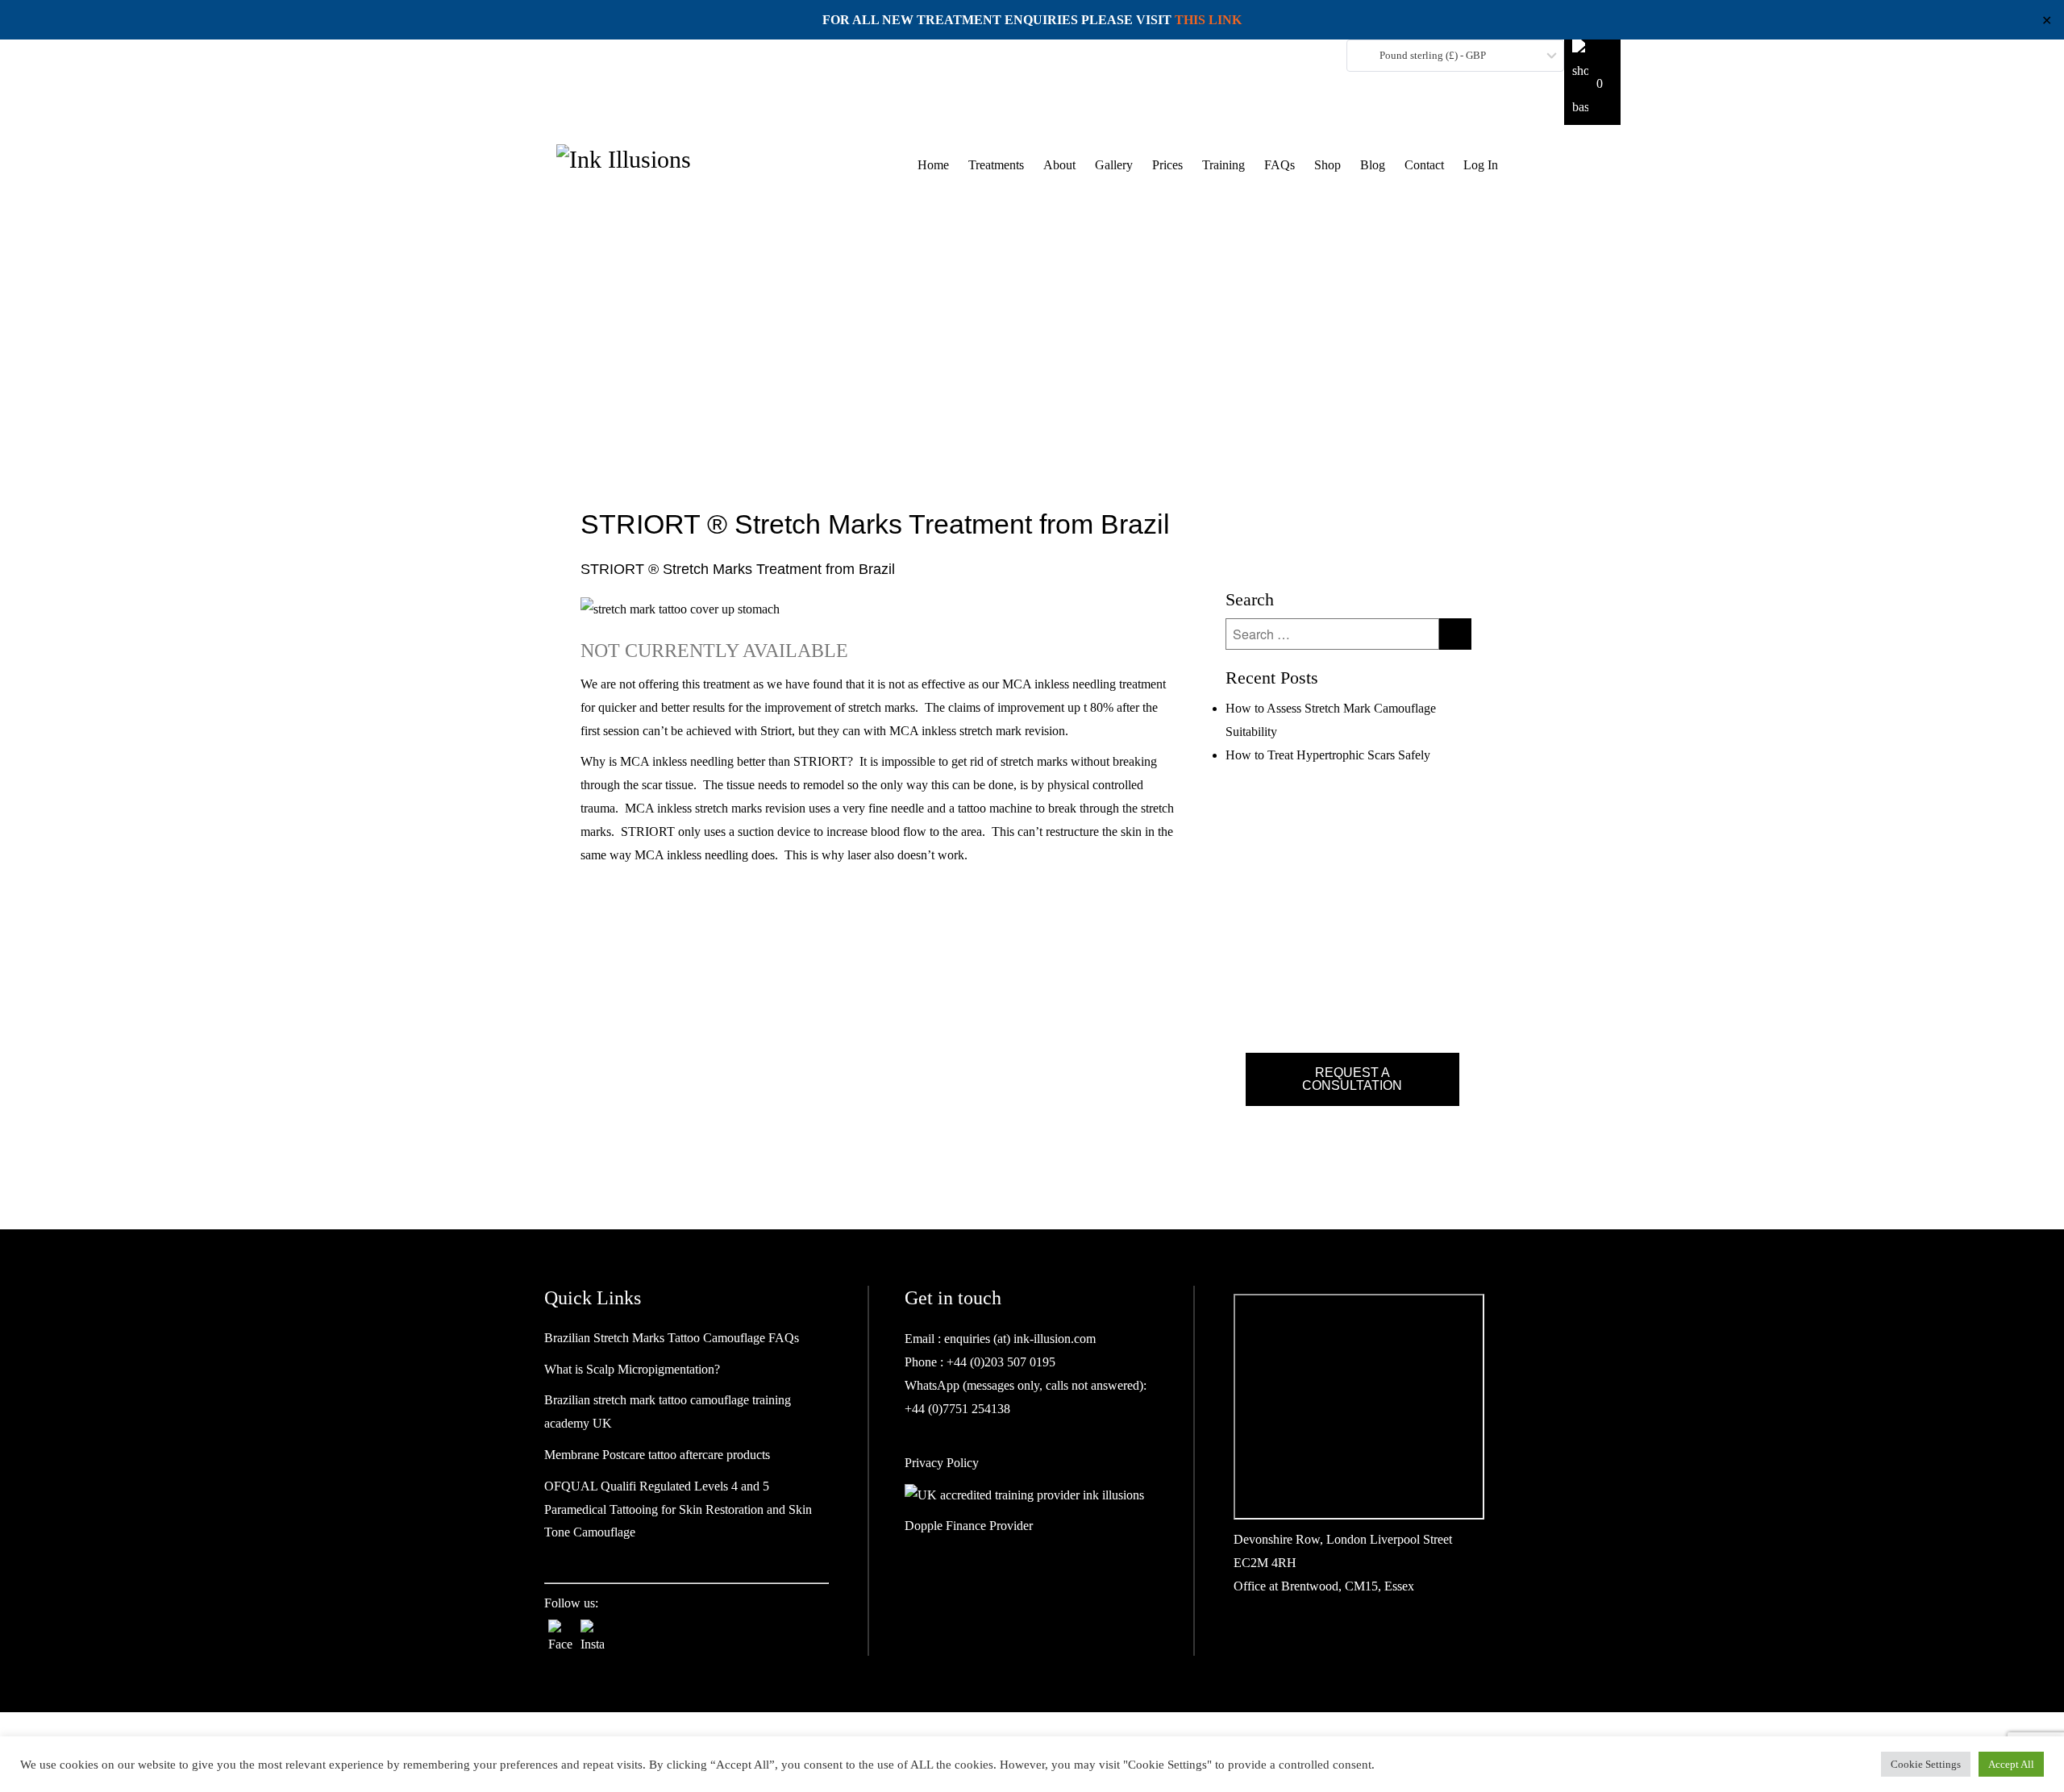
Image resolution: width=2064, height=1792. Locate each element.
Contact (1424, 165)
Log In (1481, 165)
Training (1223, 165)
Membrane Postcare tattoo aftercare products (657, 1455)
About (1059, 165)
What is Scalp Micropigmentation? (632, 1369)
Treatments (996, 165)
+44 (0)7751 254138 (957, 1409)
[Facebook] (560, 1632)
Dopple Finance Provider (969, 1526)
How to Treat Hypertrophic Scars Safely (1328, 755)
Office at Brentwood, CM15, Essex (1324, 1586)
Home (933, 165)
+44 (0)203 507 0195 (999, 1362)
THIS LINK (1208, 20)
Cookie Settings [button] (1926, 1764)
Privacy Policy (942, 1463)
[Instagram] (593, 1632)
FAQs (1280, 165)
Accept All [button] (2011, 1764)
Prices (1167, 165)
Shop (1327, 165)
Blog (1373, 165)
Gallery (1114, 165)
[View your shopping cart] (1592, 82)
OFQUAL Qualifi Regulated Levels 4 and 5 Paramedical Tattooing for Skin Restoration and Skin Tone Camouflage (678, 1509)
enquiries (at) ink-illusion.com (1018, 1339)
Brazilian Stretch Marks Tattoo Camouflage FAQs (672, 1338)
